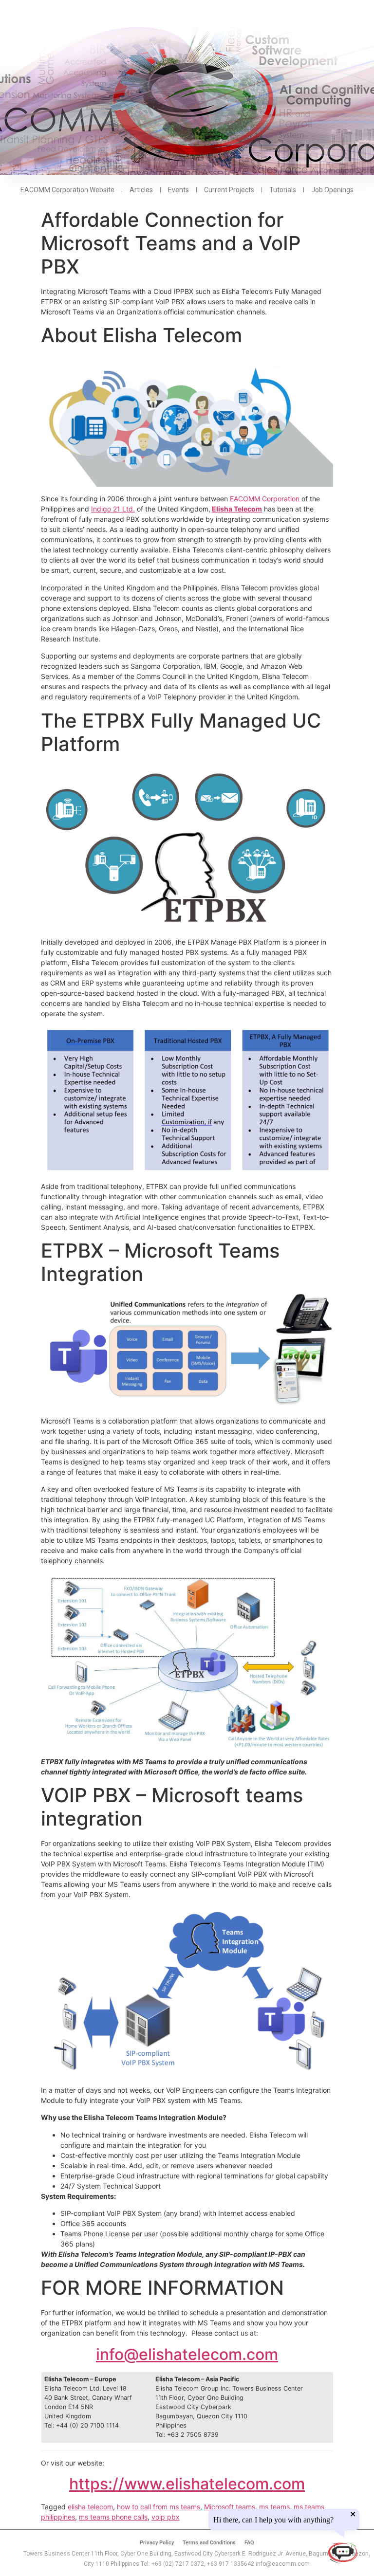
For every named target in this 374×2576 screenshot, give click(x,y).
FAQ (249, 2543)
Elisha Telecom (237, 509)
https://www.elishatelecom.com (187, 2484)
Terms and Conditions (209, 2543)
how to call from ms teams (159, 2507)
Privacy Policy (157, 2543)
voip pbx (166, 2517)
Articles (141, 190)
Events (178, 190)
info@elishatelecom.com (187, 2354)
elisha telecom (90, 2507)
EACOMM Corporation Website (67, 190)
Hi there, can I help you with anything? (278, 2520)
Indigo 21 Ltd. (113, 509)
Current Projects (229, 190)
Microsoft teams (230, 2507)
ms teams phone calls (113, 2517)
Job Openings (332, 190)
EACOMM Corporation (266, 499)
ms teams (274, 2507)
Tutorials (283, 190)
